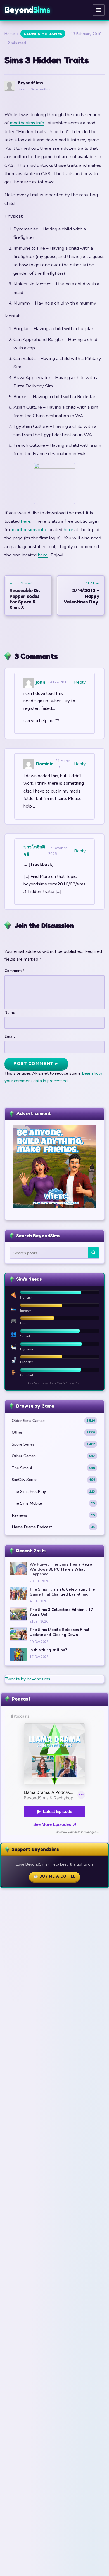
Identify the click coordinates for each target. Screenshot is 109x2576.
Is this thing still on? (48, 1650)
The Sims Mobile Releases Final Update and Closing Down (60, 1632)
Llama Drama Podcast (53, 1527)
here (26, 521)
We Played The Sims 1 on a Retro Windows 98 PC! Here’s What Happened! (61, 1569)
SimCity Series (53, 1480)
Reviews (53, 1515)
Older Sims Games (43, 34)
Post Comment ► (36, 1064)
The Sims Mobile (53, 1503)
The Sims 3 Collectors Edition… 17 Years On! (61, 1612)
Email (10, 1036)
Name (10, 1013)
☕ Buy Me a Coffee (54, 1876)
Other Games (53, 1456)
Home (10, 34)
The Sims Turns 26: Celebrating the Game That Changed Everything (62, 1592)
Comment (15, 971)
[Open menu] (99, 10)
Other (53, 1432)
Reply (80, 682)
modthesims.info (27, 123)
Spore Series (53, 1444)
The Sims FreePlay (53, 1491)
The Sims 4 (53, 1468)
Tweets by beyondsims (28, 1679)
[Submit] (93, 1253)
